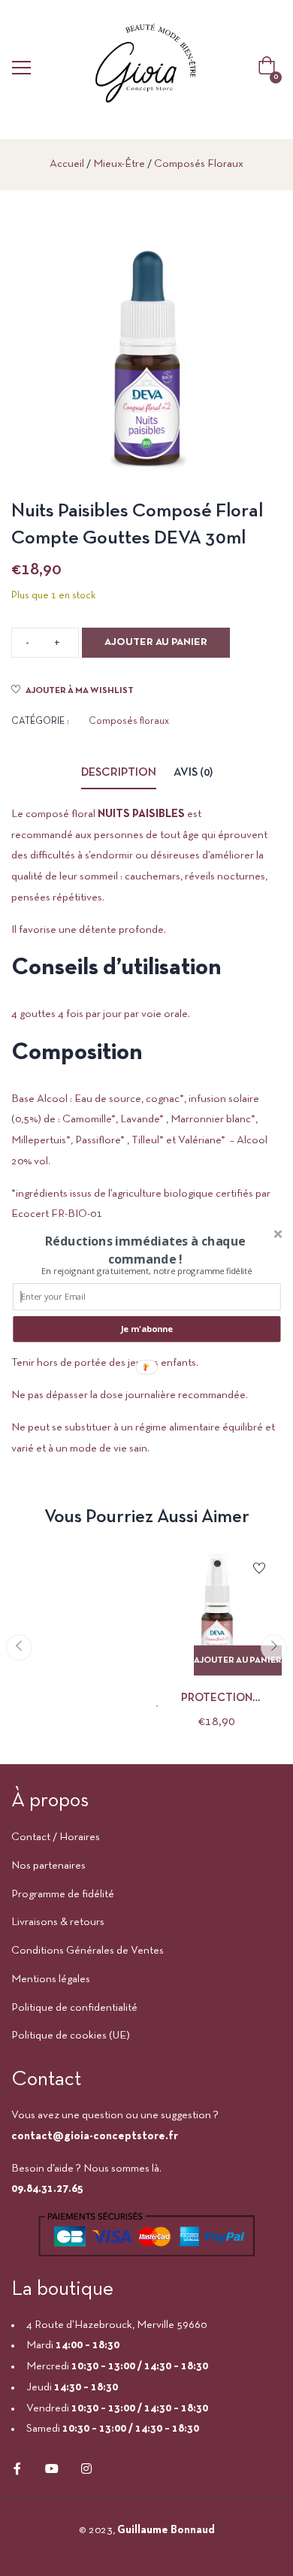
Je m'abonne (147, 1329)
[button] (145, 1249)
